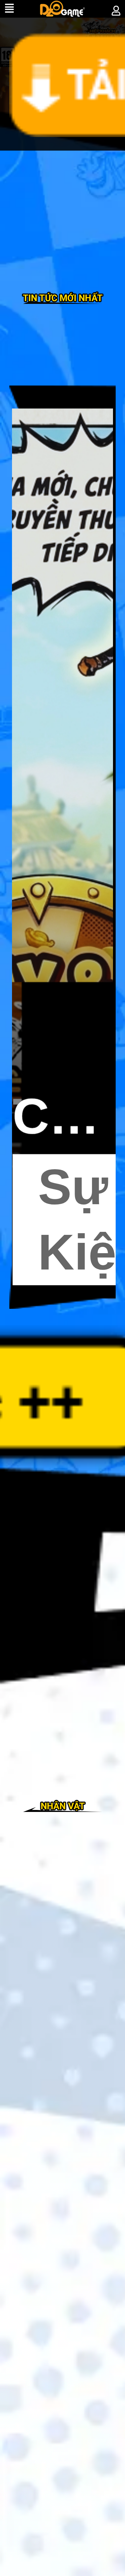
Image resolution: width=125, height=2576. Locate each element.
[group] (62, 847)
